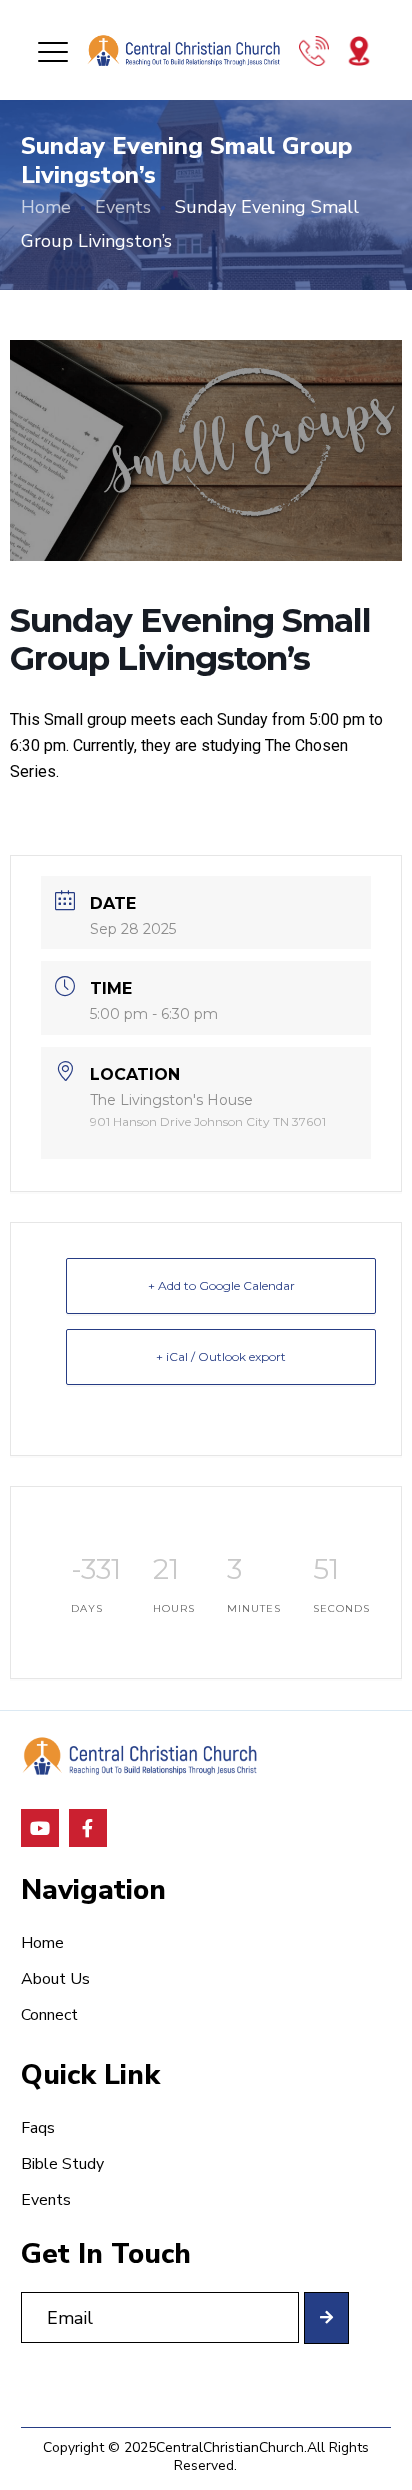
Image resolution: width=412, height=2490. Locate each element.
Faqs (38, 2128)
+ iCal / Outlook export (221, 1356)
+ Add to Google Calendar (221, 1285)
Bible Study (62, 2164)
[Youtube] (40, 1828)
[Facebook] (88, 1828)
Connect (49, 2015)
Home (46, 207)
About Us (55, 1979)
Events (123, 207)
